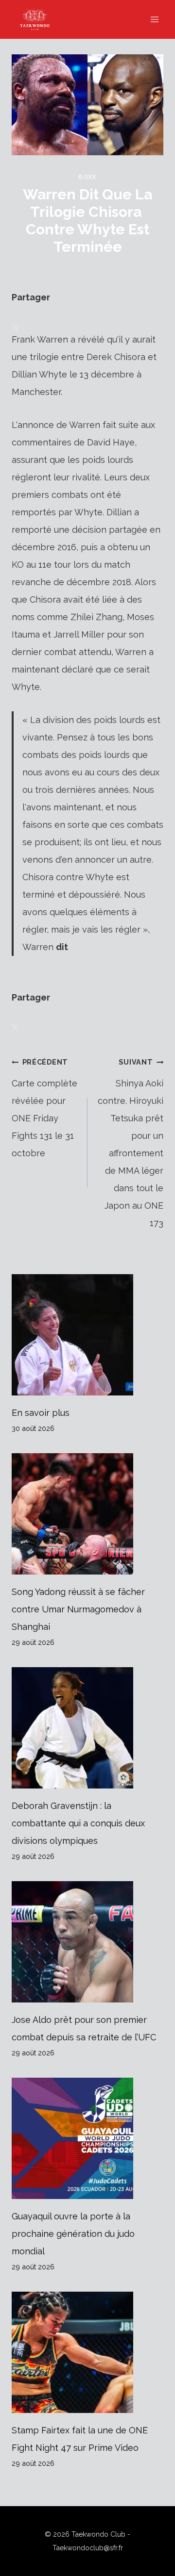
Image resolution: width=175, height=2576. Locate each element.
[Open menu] (154, 19)
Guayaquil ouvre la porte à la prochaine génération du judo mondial (73, 2234)
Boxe (87, 177)
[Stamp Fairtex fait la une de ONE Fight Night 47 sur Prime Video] (87, 2352)
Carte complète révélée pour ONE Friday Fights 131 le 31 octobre (44, 1108)
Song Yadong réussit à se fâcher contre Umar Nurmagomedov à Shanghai (78, 1609)
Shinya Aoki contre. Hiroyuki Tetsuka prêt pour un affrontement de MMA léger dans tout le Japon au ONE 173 (131, 1143)
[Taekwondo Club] (39, 19)
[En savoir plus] (87, 1335)
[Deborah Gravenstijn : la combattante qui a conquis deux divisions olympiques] (87, 1728)
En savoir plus (41, 1413)
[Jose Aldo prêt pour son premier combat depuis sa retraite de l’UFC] (87, 1942)
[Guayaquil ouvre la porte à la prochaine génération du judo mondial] (87, 2138)
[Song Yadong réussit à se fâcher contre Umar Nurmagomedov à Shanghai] (87, 1514)
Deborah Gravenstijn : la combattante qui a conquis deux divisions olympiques (78, 1823)
